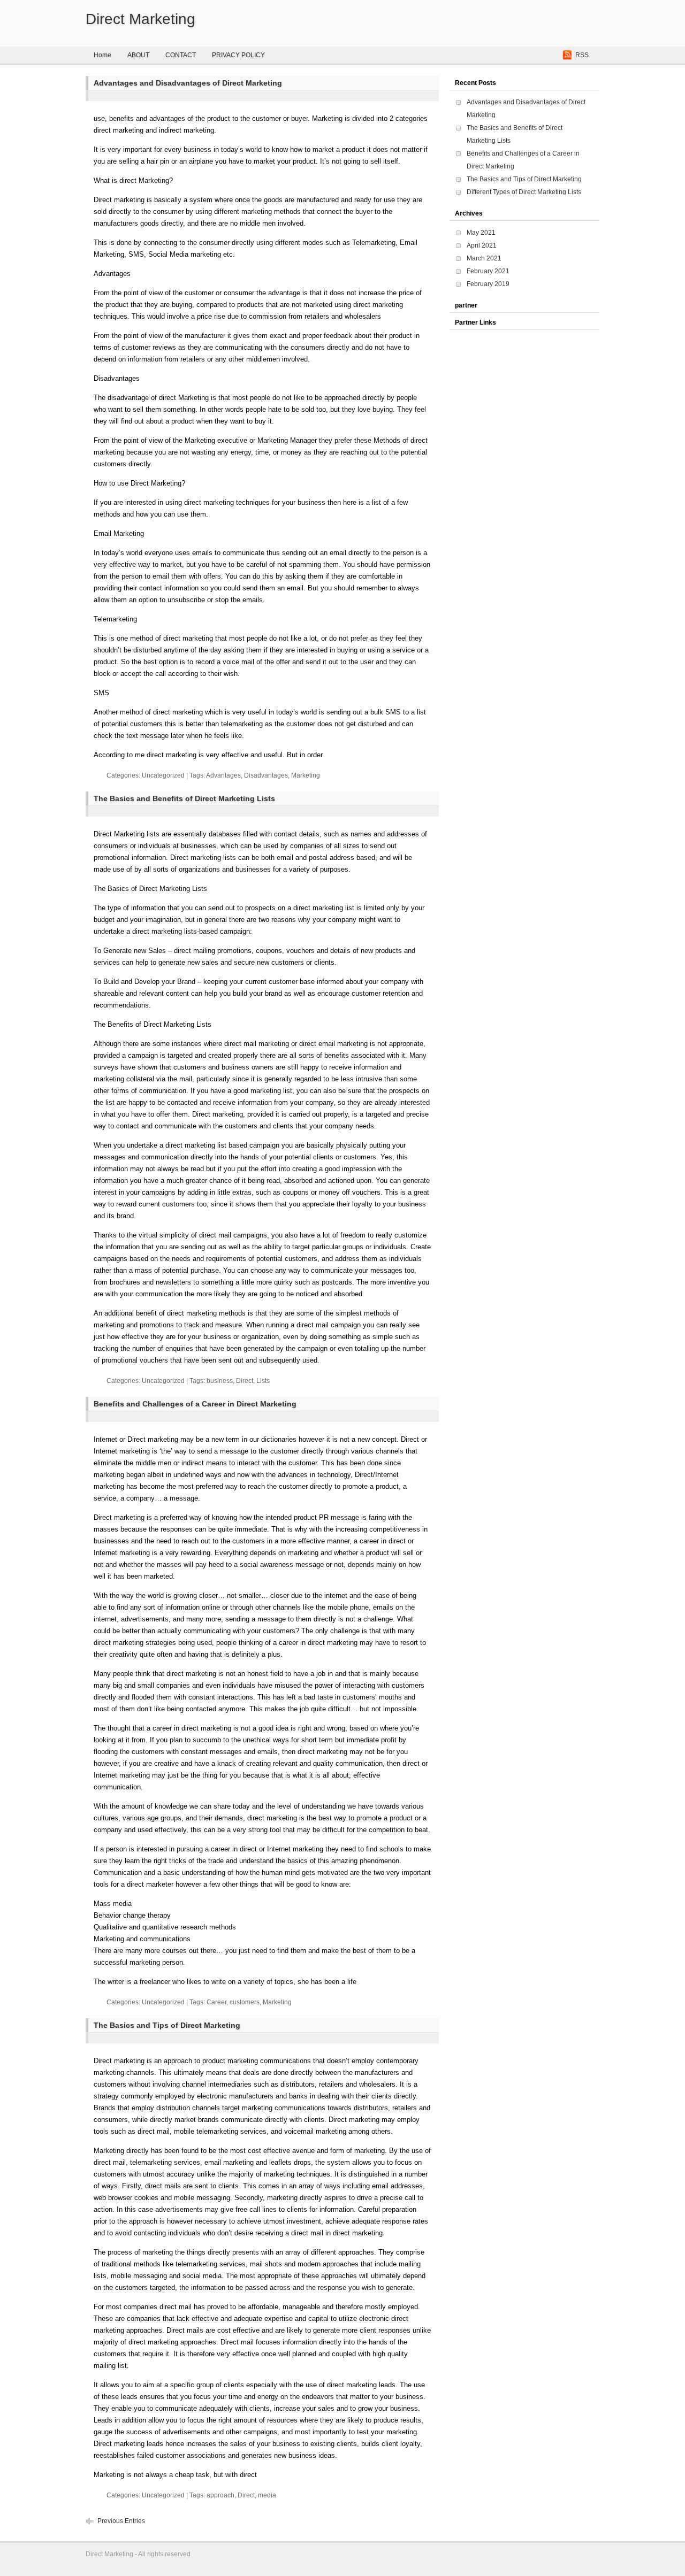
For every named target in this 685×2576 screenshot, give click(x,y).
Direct (245, 1381)
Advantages (223, 775)
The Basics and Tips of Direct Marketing (167, 2025)
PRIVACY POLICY (238, 55)
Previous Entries (121, 2521)
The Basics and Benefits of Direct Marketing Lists (184, 798)
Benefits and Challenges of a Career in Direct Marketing (195, 1404)
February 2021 (488, 271)
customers (245, 2002)
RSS (582, 55)
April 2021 (482, 245)
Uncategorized (163, 775)
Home (102, 55)
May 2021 (481, 233)
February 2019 (488, 284)
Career (216, 2002)
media (267, 2495)
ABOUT (138, 55)
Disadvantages (266, 775)
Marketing (306, 775)
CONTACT (181, 55)
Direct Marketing (140, 19)
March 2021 (484, 258)
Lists (263, 1381)
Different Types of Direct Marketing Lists (524, 192)
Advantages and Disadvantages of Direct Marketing (188, 83)
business (220, 1381)
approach (220, 2495)
